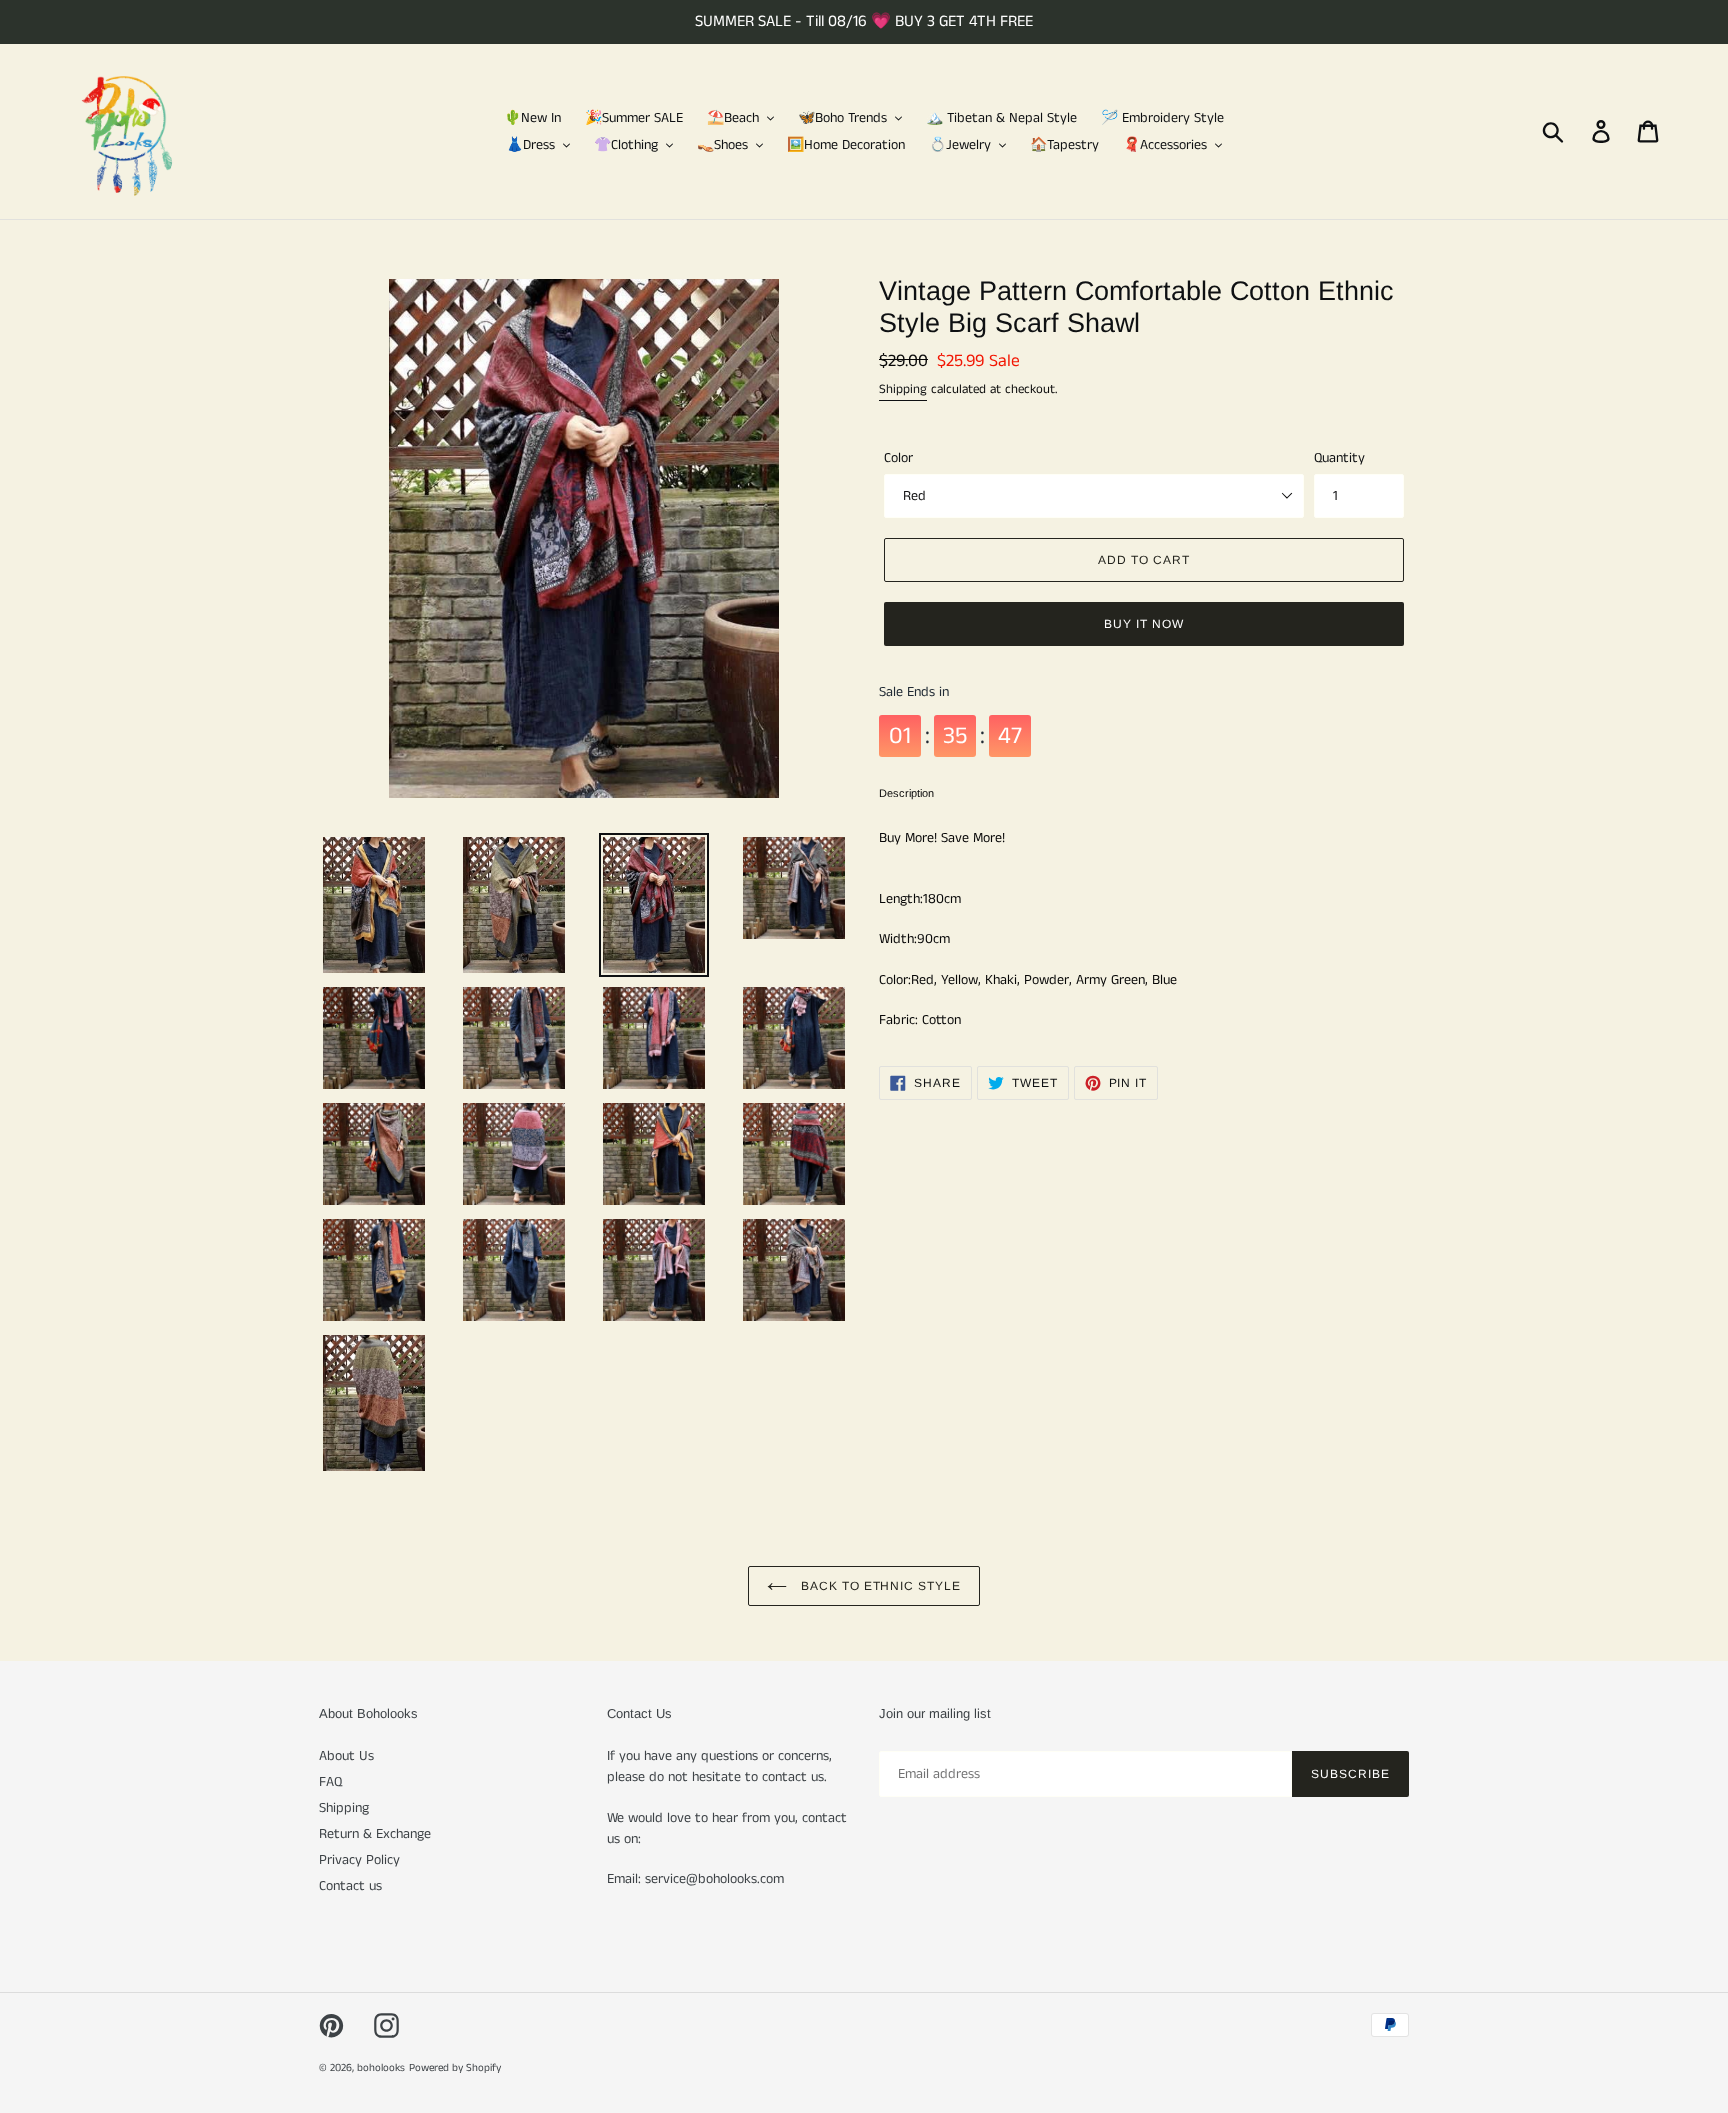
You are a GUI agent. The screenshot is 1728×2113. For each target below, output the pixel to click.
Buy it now (1144, 624)
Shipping (903, 389)
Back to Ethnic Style (879, 1586)
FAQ (330, 1782)
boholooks (381, 2068)
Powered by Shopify (455, 2068)
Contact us (350, 1886)
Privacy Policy (359, 1860)
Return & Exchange (375, 1834)
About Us (346, 1756)
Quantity (1339, 458)
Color (898, 458)
